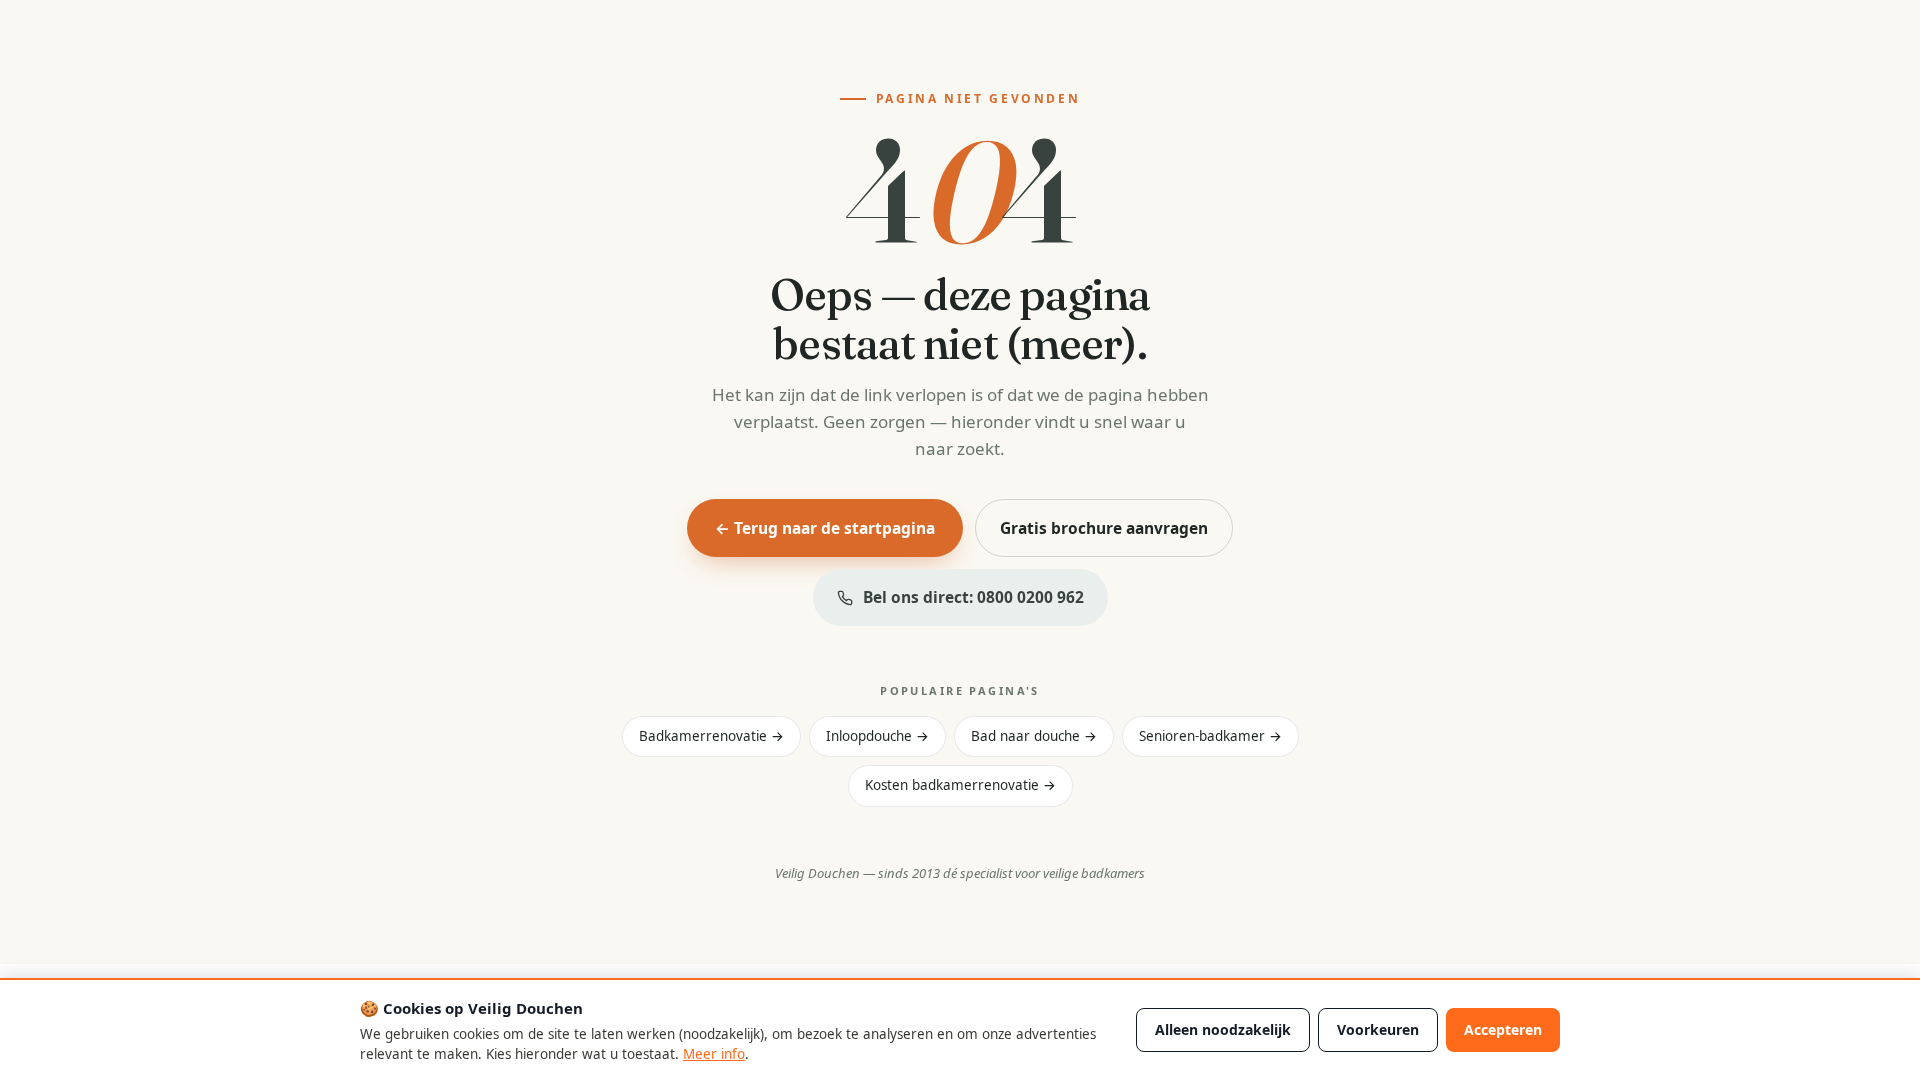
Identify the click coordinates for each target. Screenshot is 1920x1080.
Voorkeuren (1378, 1029)
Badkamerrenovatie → (711, 736)
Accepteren (1503, 1029)
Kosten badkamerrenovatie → (960, 785)
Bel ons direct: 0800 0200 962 (973, 597)
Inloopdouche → (877, 736)
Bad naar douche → (1034, 736)
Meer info (714, 1054)
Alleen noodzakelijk (1223, 1029)
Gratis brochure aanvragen (1104, 528)
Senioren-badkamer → (1210, 736)
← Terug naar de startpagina (825, 528)
